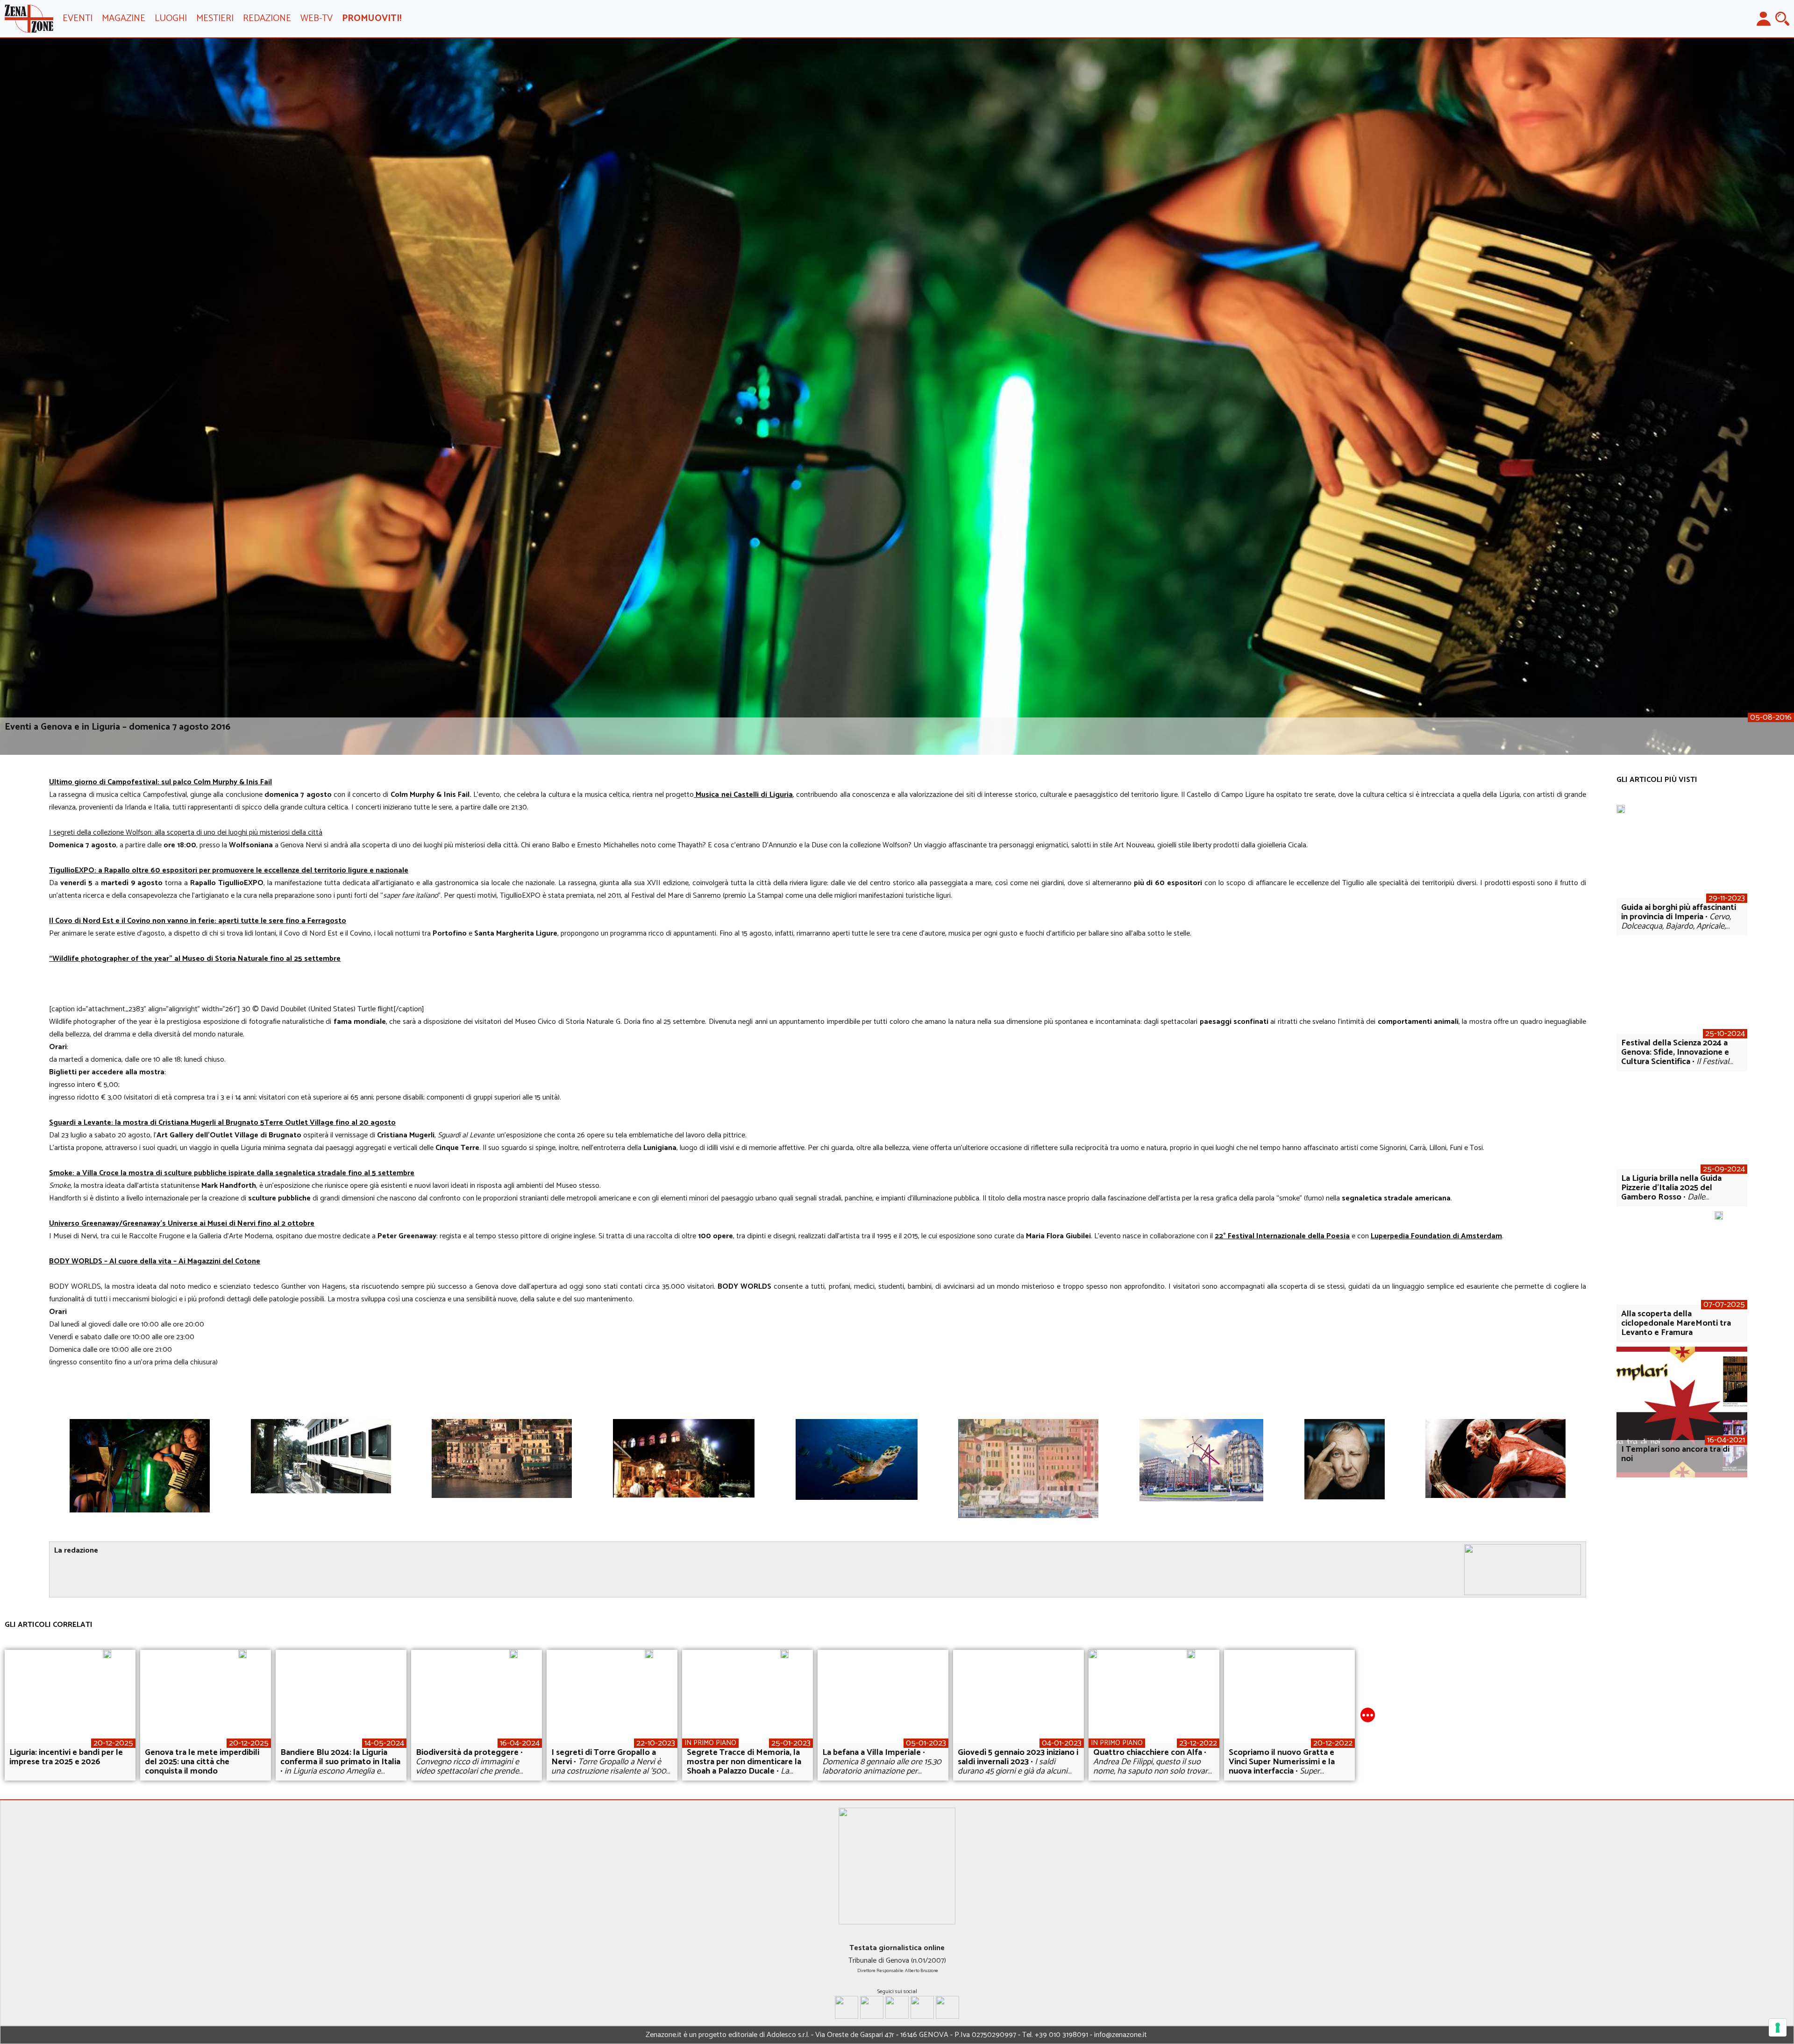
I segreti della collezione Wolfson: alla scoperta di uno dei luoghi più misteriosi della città (186, 833)
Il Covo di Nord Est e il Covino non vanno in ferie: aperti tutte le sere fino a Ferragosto (198, 921)
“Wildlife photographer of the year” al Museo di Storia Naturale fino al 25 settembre (195, 959)
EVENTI (78, 18)
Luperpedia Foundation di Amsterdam (1436, 1236)
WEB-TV (317, 18)
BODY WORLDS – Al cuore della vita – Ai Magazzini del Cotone (155, 1261)
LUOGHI (171, 18)
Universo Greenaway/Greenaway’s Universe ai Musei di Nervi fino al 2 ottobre (182, 1224)
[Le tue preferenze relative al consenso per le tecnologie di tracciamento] (1778, 2028)
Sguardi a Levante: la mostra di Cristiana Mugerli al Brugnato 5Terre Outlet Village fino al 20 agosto (222, 1123)
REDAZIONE (267, 18)
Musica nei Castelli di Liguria (743, 795)
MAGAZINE (124, 18)
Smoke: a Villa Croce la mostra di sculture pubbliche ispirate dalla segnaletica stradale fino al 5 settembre (232, 1173)
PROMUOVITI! (372, 18)
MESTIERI (215, 18)
